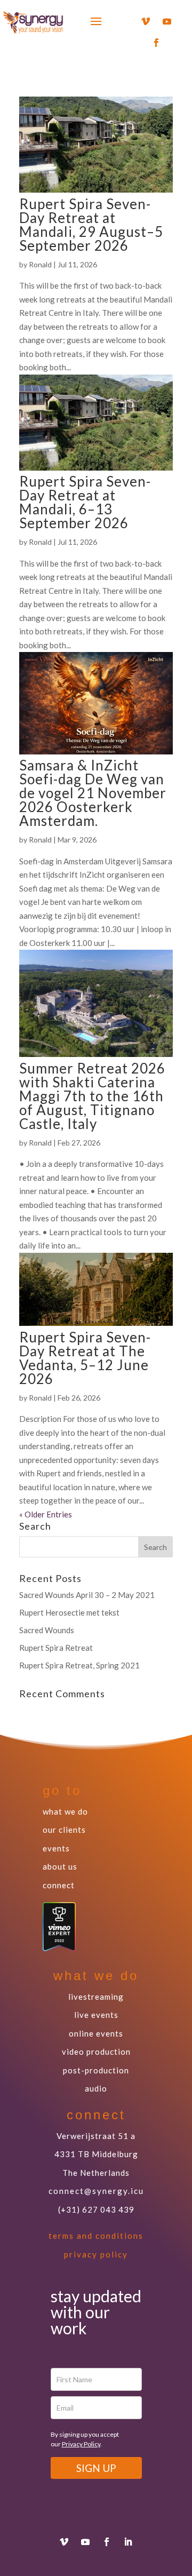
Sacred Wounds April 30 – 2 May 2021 (87, 1595)
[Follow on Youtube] (167, 21)
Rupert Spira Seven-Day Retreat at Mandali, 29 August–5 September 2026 (91, 225)
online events (96, 2033)
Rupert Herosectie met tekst (69, 1612)
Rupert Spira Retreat (56, 1648)
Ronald (40, 264)
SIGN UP (96, 2468)
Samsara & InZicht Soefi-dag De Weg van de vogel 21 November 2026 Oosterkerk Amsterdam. (93, 793)
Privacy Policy (81, 2444)
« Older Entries (46, 1514)
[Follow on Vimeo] (146, 21)
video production (96, 2052)
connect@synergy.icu (96, 2191)
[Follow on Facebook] (156, 43)
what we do (65, 1811)
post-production (96, 2070)
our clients (64, 1830)
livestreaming (96, 1997)
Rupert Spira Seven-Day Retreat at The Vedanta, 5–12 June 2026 (85, 1358)
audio (96, 2088)
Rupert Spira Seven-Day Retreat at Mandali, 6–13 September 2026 (85, 502)
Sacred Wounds (47, 1630)
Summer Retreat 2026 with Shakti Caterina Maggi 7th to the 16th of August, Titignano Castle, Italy (92, 1096)
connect (59, 1885)
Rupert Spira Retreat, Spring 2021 (79, 1665)
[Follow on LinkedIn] (128, 2542)
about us (60, 1866)
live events (96, 2015)
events (56, 1848)
